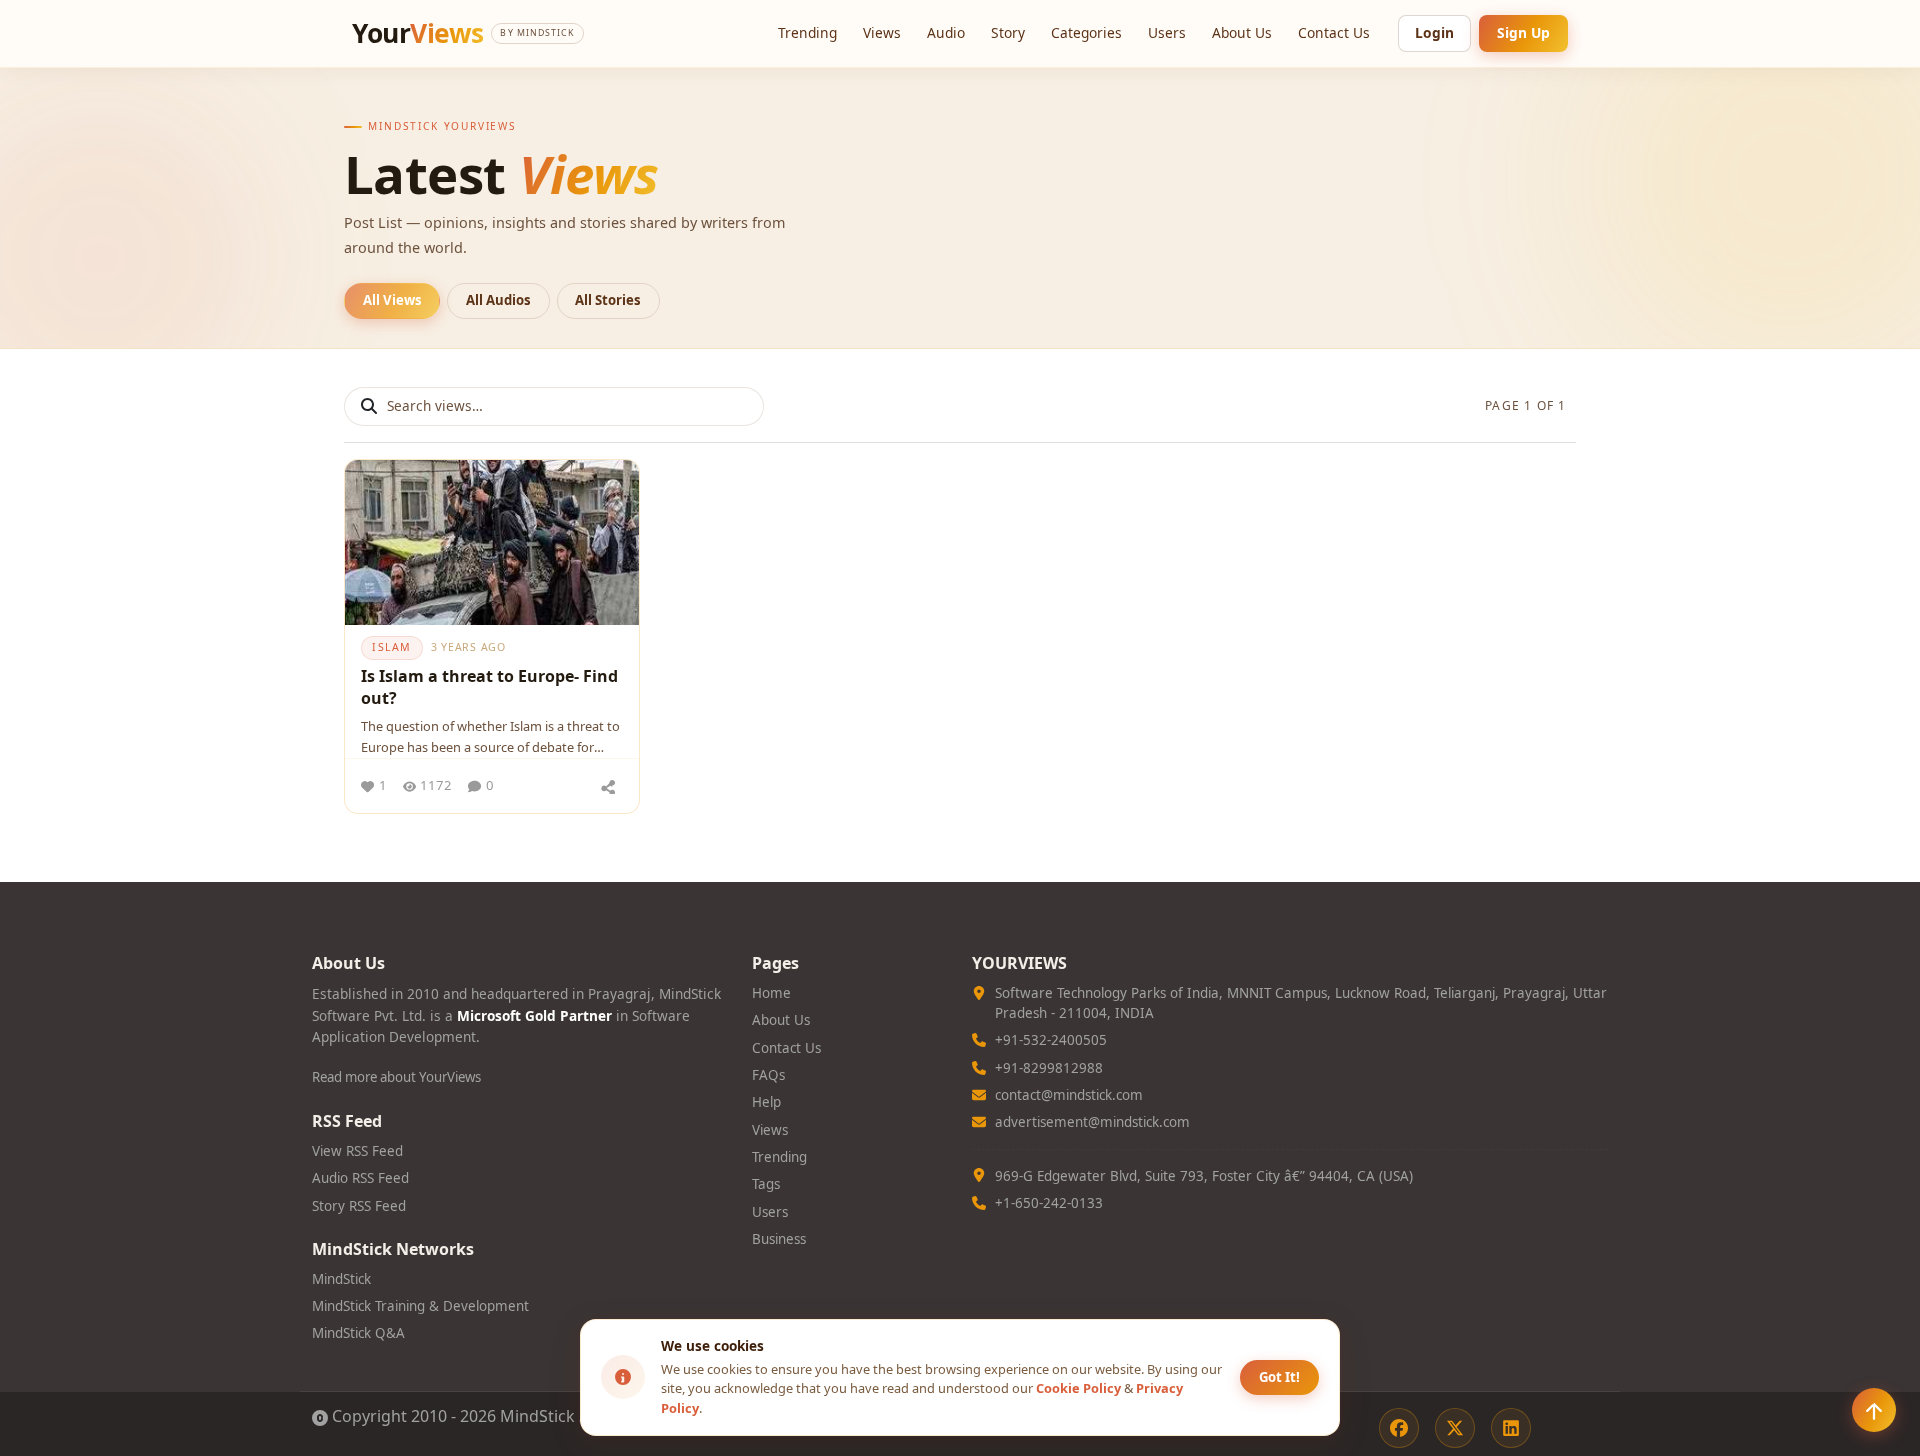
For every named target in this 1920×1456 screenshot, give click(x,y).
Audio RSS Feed (360, 1178)
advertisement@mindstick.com (1092, 1122)
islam (391, 647)
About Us (1242, 32)
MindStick (341, 1279)
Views (882, 32)
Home (771, 993)
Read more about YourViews (396, 1077)
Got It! (1279, 1377)
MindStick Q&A (358, 1333)
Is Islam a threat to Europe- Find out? (489, 687)
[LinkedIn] (1511, 1428)
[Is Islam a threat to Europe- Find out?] (492, 542)
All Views (392, 300)
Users (1167, 32)
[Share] (608, 786)
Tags (766, 1184)
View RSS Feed (357, 1151)
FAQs (768, 1075)
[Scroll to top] (1874, 1410)
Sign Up (1523, 32)
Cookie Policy (1078, 1388)
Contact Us (1334, 32)
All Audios (498, 300)
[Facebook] (1399, 1428)
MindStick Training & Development (420, 1306)
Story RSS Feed (359, 1206)
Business (779, 1239)
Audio (946, 32)
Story (1008, 32)
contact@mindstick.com (1069, 1095)
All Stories (608, 300)
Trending (807, 32)
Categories (1086, 32)
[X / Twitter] (1455, 1428)
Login (1434, 32)
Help (766, 1102)
